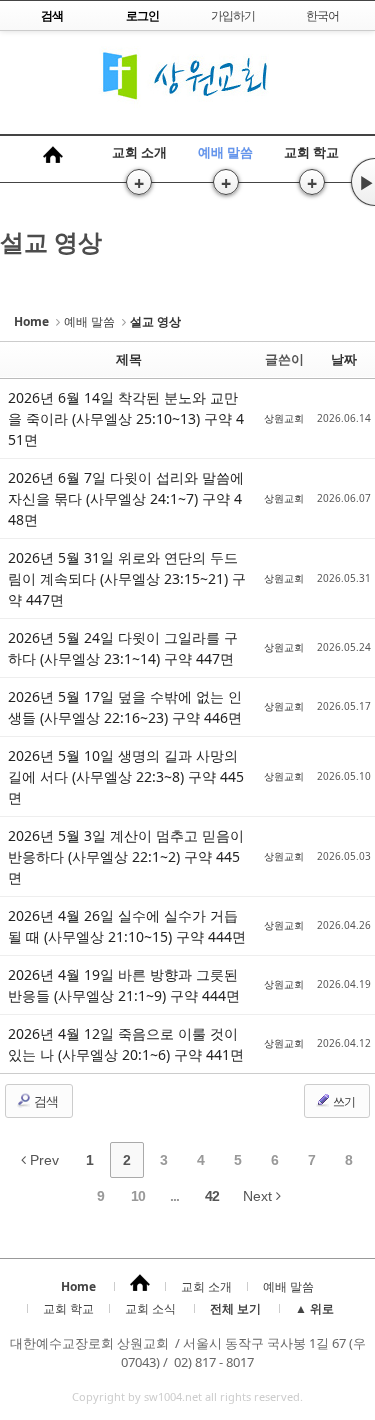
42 (212, 1196)
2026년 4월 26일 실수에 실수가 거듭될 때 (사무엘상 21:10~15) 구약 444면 (127, 926)
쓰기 (343, 1101)
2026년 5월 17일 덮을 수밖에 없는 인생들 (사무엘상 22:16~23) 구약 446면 (125, 707)
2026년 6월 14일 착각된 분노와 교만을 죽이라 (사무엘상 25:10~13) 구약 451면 (126, 418)
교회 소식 (150, 1308)
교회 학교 (311, 152)
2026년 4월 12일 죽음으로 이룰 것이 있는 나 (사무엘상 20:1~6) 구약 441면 (126, 1044)
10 (138, 1196)
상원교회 (284, 418)
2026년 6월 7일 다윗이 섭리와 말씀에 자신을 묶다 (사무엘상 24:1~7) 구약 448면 (126, 498)
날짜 (344, 359)
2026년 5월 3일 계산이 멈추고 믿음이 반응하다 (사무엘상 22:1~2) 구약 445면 (126, 856)
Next (259, 1196)
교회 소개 (139, 152)
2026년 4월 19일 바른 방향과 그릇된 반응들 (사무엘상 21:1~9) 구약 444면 (124, 985)
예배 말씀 (225, 152)
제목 (129, 359)
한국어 (322, 15)
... (174, 1196)
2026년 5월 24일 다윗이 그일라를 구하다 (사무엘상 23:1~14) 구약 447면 (123, 648)
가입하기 (233, 15)
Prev (42, 1160)
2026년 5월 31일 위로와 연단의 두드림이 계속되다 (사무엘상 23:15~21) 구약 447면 (127, 578)
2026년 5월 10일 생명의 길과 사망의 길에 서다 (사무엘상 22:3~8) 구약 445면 (126, 776)
